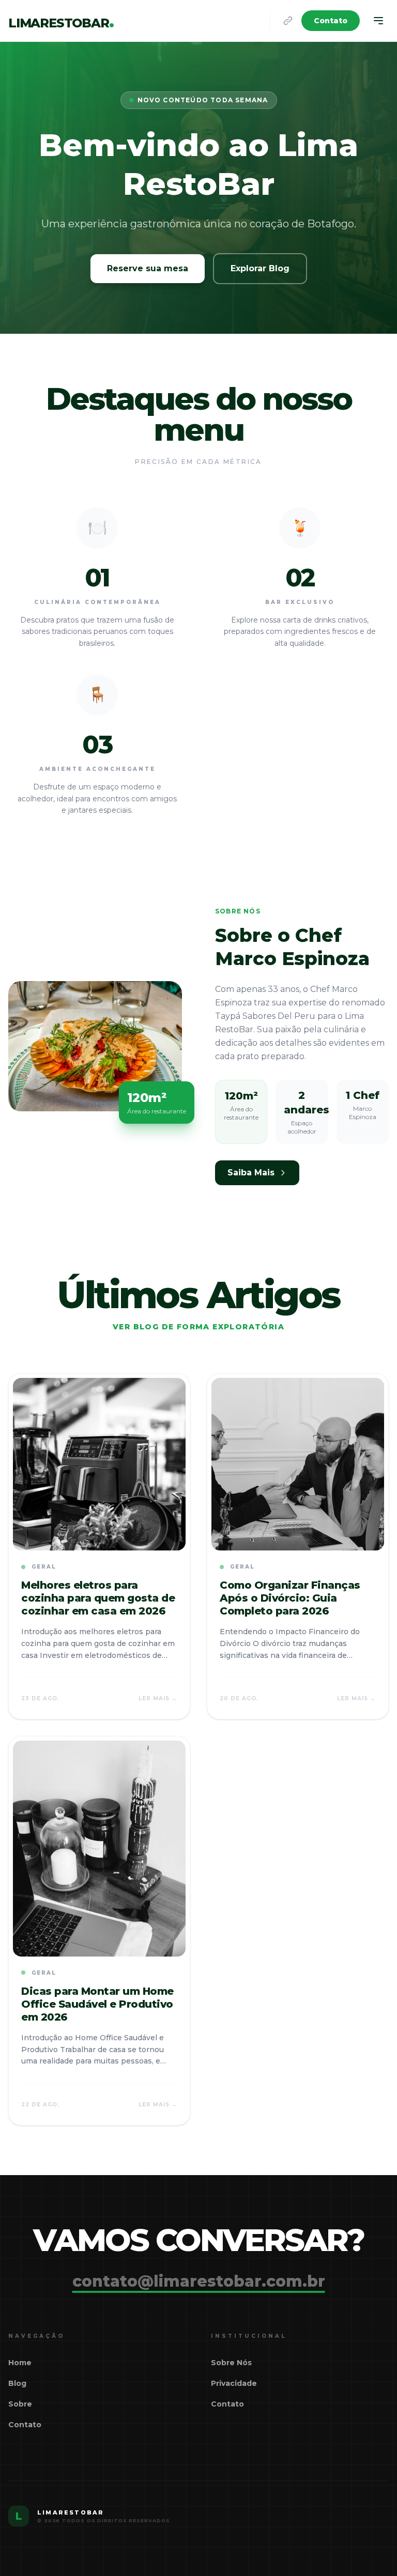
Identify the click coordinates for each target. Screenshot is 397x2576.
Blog (17, 2383)
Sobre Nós (231, 2363)
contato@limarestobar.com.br (199, 2282)
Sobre (20, 2404)
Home (20, 2363)
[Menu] (378, 21)
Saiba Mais (251, 1173)
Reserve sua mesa (148, 268)
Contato (331, 21)
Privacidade (234, 2383)
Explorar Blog (260, 268)
